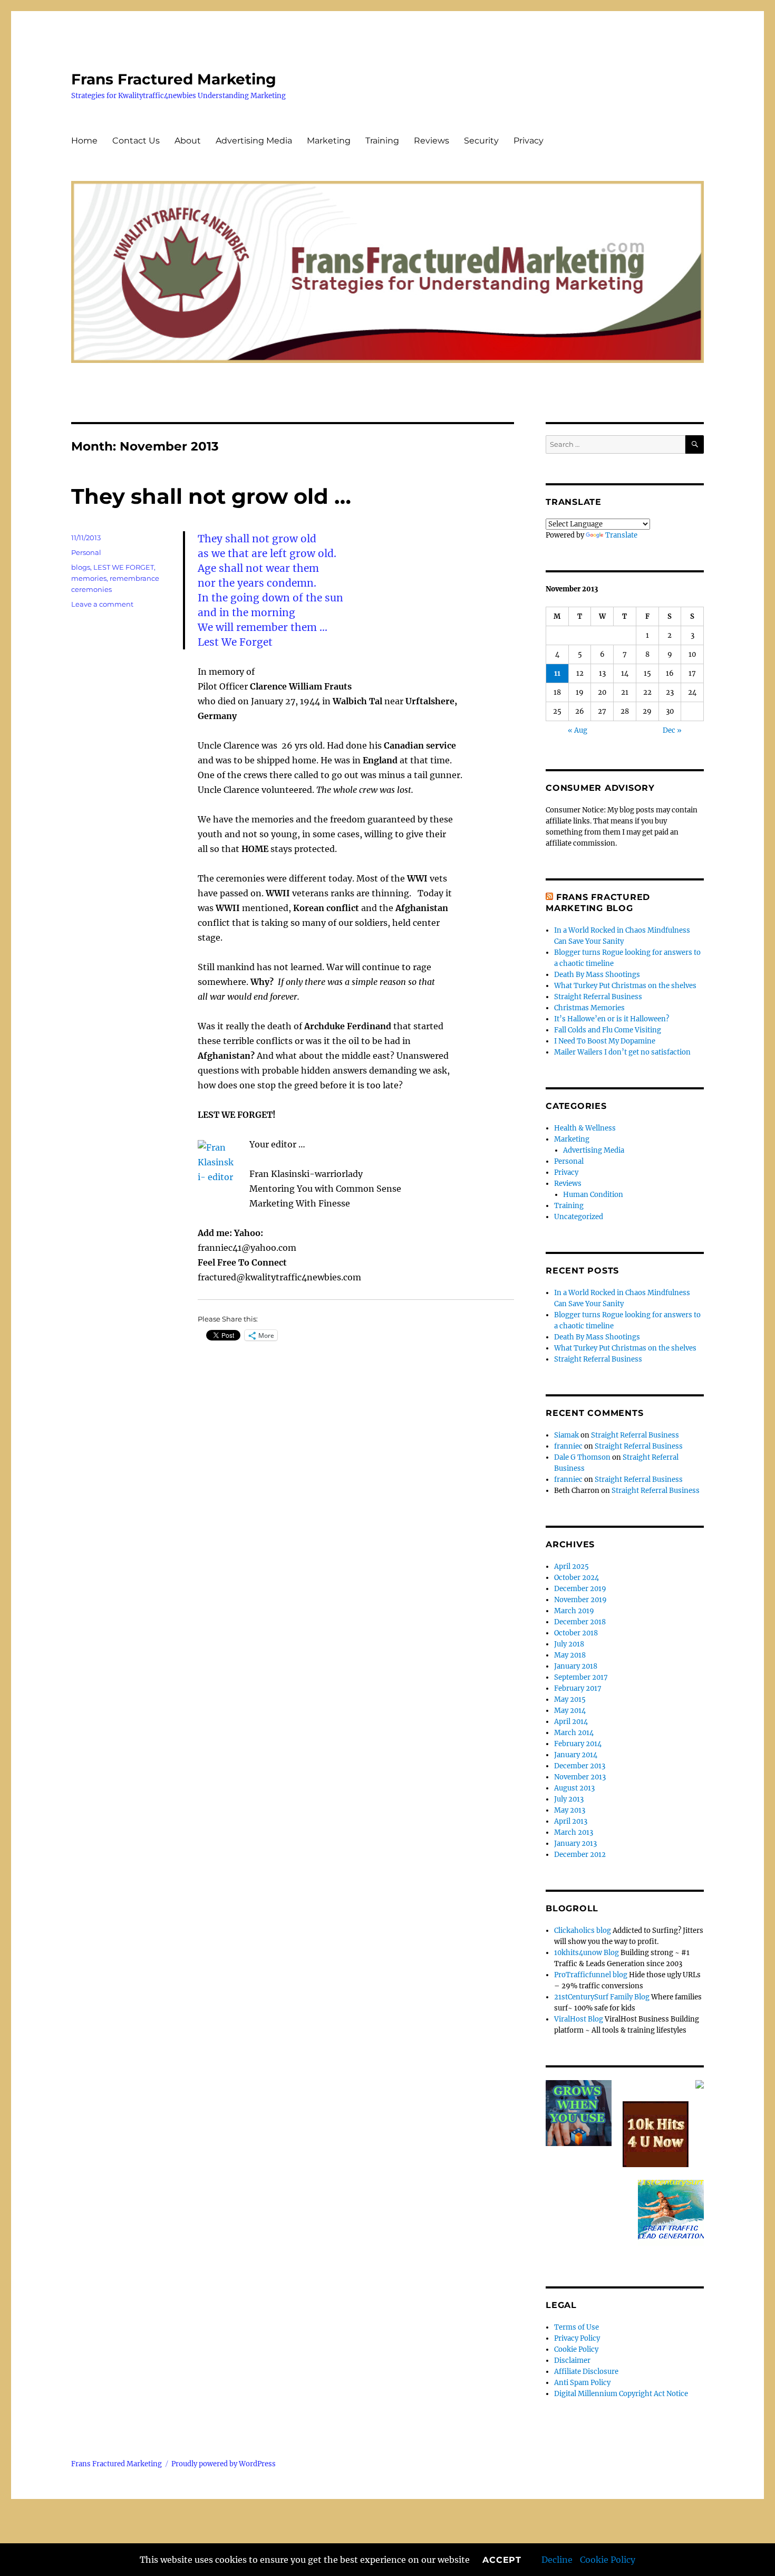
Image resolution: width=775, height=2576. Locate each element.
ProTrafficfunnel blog (591, 1975)
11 (557, 673)
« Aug (578, 730)
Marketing (329, 141)
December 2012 (580, 1855)
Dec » (672, 730)
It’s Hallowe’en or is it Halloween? (612, 1019)
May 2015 (570, 1699)
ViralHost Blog (579, 2019)
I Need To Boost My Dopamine (605, 1041)
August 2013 (574, 1788)
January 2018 (576, 1666)
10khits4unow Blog (587, 1953)
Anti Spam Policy (582, 2383)
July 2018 (569, 1644)
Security (481, 141)
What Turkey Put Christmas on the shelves (625, 986)
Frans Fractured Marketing (174, 79)
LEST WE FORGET (124, 567)
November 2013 (580, 1777)
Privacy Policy (577, 2338)
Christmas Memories (589, 1008)
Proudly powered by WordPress (224, 2464)
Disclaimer (572, 2360)
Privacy (529, 141)
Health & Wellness (585, 1128)
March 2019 (574, 1611)
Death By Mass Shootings (597, 975)
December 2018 (580, 1622)
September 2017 (581, 1677)
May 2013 (570, 1810)
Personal (86, 552)
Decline (557, 2560)
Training (382, 141)
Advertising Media (254, 141)
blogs (81, 567)
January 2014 (576, 1755)
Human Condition (593, 1195)
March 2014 (574, 1733)
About (188, 141)
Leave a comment (102, 604)
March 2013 (574, 1832)
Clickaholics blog (583, 1931)
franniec (568, 1446)
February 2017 (578, 1688)
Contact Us (136, 141)
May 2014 (570, 1711)
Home (84, 141)
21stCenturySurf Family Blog (602, 1997)
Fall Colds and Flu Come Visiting (608, 1030)
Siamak (566, 1435)
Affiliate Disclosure (586, 2372)
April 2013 (571, 1821)
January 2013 (575, 1844)
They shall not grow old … (211, 496)
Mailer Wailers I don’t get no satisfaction (622, 1052)
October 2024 (577, 1578)
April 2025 (571, 1567)
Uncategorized (579, 1217)
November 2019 (580, 1600)
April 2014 (571, 1722)
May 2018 (570, 1655)
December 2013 (580, 1766)
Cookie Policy (608, 2560)
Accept (502, 2560)
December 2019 (580, 1589)
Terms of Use (577, 2327)
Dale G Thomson (582, 1457)
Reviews (432, 141)
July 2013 (569, 1799)
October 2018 (576, 1633)
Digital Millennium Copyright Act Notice (621, 2394)
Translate (621, 535)
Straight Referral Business (598, 997)
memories (89, 578)
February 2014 (578, 1744)
